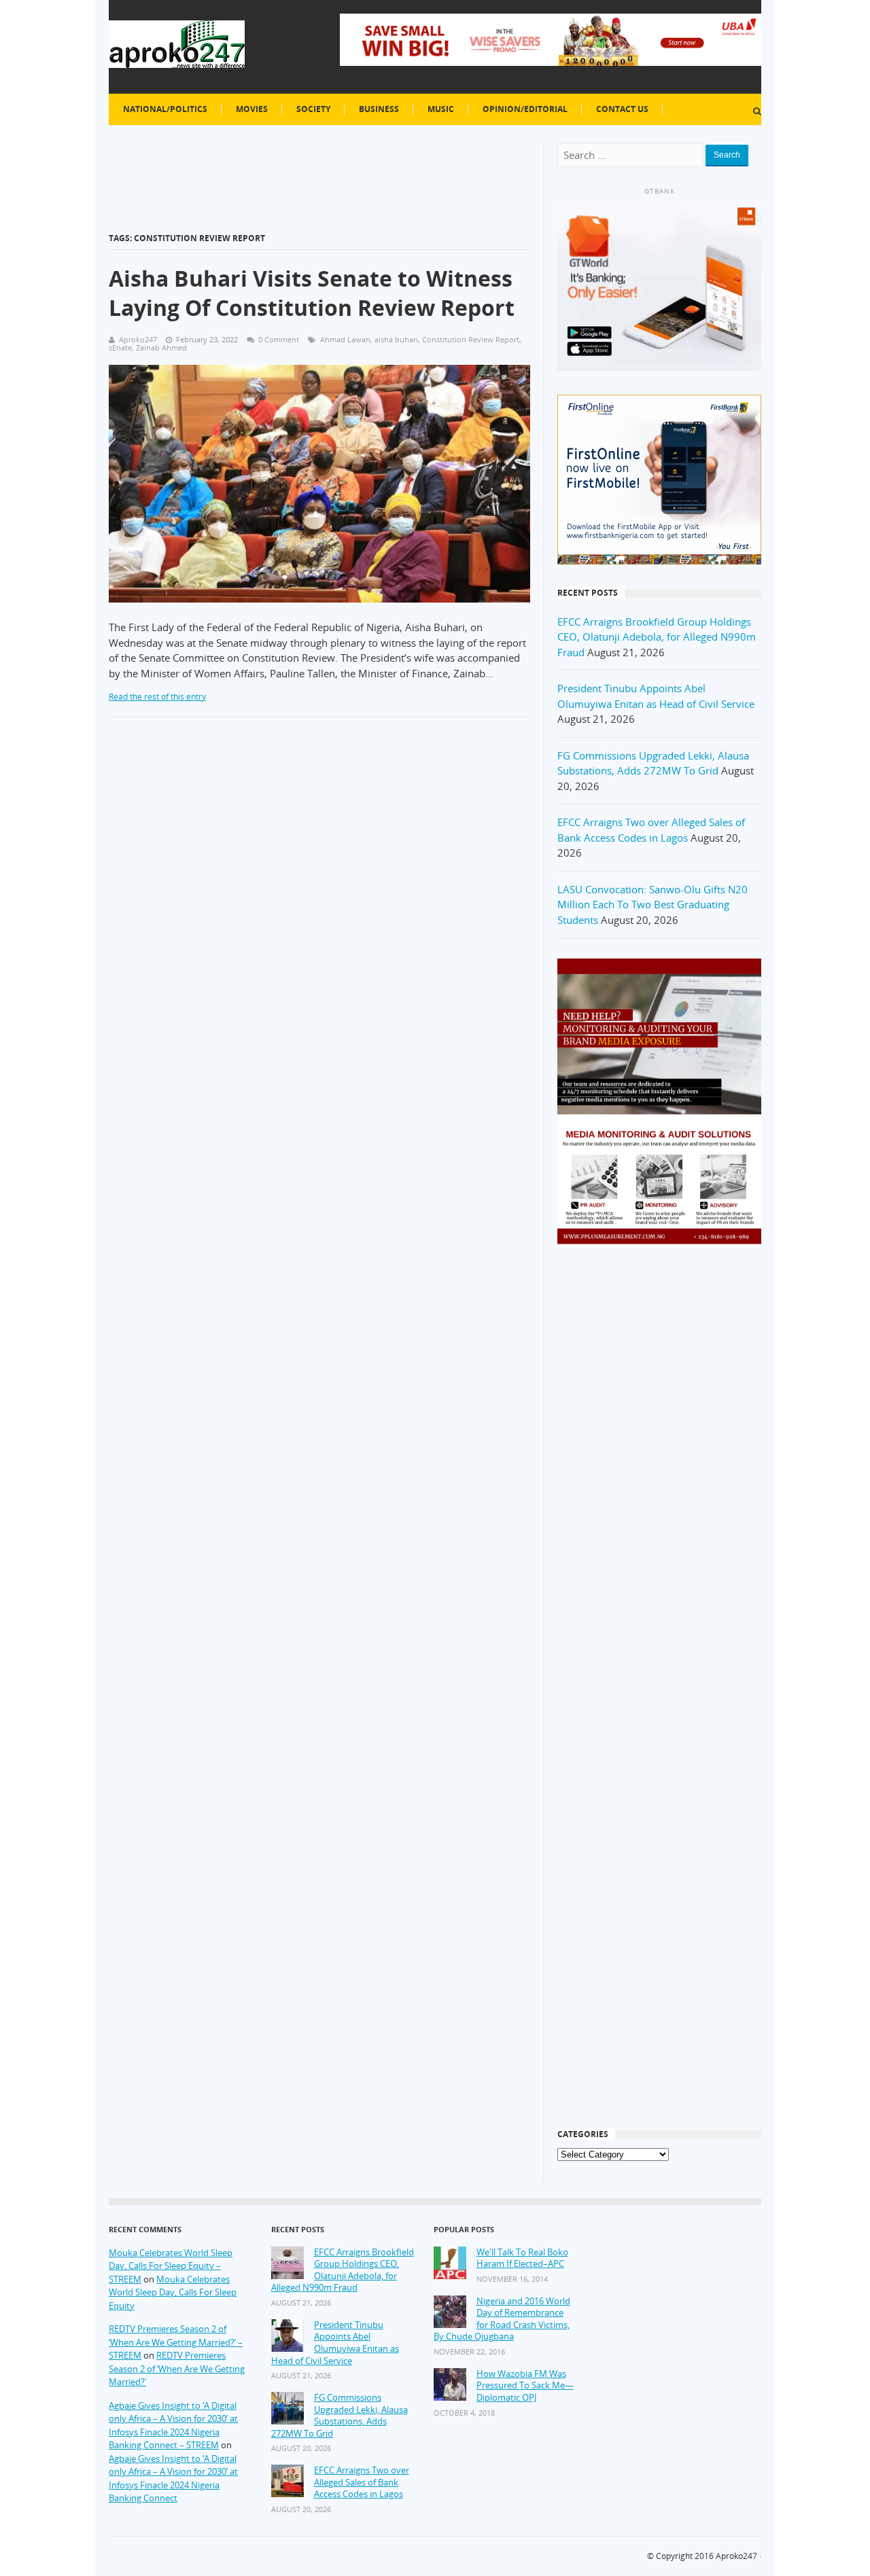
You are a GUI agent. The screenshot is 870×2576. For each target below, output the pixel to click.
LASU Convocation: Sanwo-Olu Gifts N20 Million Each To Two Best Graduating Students (652, 905)
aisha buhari (396, 339)
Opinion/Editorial (525, 109)
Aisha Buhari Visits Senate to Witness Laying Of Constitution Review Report (312, 293)
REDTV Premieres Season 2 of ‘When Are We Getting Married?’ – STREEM (176, 2342)
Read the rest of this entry (157, 697)
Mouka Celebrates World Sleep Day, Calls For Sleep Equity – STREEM (171, 2266)
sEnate (120, 347)
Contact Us (622, 109)
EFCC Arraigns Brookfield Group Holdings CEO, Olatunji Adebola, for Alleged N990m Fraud (657, 637)
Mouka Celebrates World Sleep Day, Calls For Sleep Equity (173, 2292)
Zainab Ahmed (161, 347)
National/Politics (165, 109)
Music (441, 109)
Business (379, 109)
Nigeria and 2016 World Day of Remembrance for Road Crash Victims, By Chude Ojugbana (502, 2319)
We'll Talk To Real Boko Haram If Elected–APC (522, 2258)
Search (727, 155)
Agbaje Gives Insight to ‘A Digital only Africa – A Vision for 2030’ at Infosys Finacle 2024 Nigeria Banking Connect (173, 2479)
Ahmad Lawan (345, 339)
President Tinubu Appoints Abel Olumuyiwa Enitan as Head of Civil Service (335, 2343)
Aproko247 (736, 2556)
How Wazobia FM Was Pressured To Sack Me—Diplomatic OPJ (525, 2386)
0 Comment (279, 339)
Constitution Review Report (471, 339)
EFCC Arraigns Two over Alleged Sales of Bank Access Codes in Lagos (362, 2482)
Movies (252, 109)
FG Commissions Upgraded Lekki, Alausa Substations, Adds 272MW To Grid (340, 2416)
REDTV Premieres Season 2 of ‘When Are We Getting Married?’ (177, 2368)
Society (313, 109)
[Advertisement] (659, 1475)
